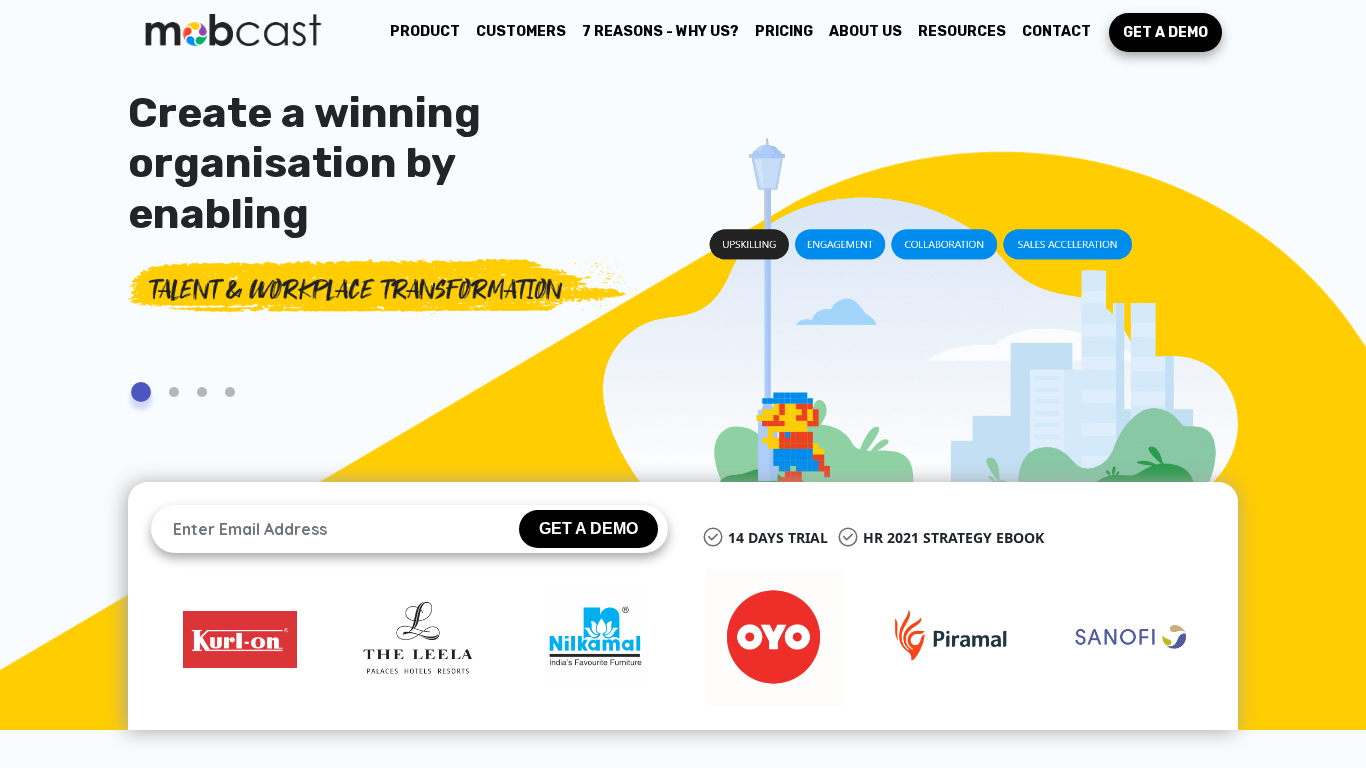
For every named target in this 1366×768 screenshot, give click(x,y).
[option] (240, 638)
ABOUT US (865, 31)
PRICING (784, 31)
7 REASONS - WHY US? (660, 31)
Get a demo (1165, 32)
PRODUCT (429, 31)
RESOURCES (962, 31)
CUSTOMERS (521, 31)
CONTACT (1056, 31)
